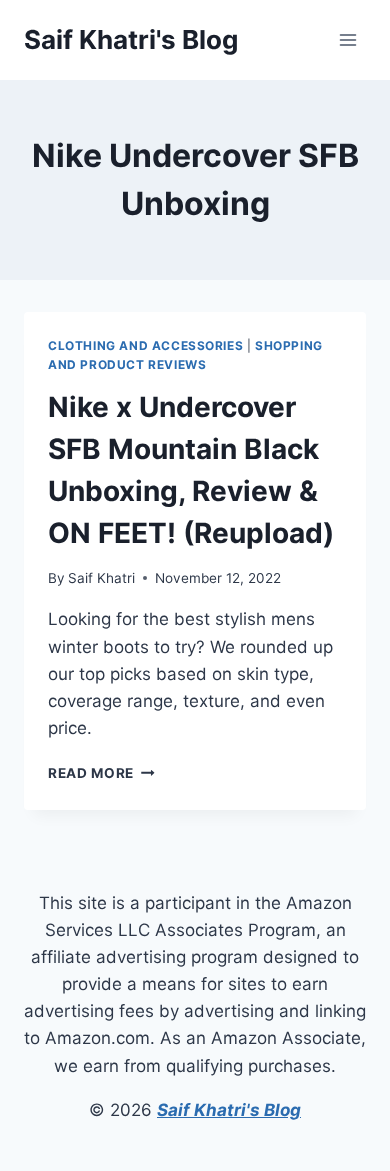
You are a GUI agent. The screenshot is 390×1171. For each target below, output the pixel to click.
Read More (101, 773)
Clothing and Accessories (145, 345)
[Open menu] (347, 39)
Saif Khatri (101, 578)
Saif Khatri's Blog (229, 1110)
